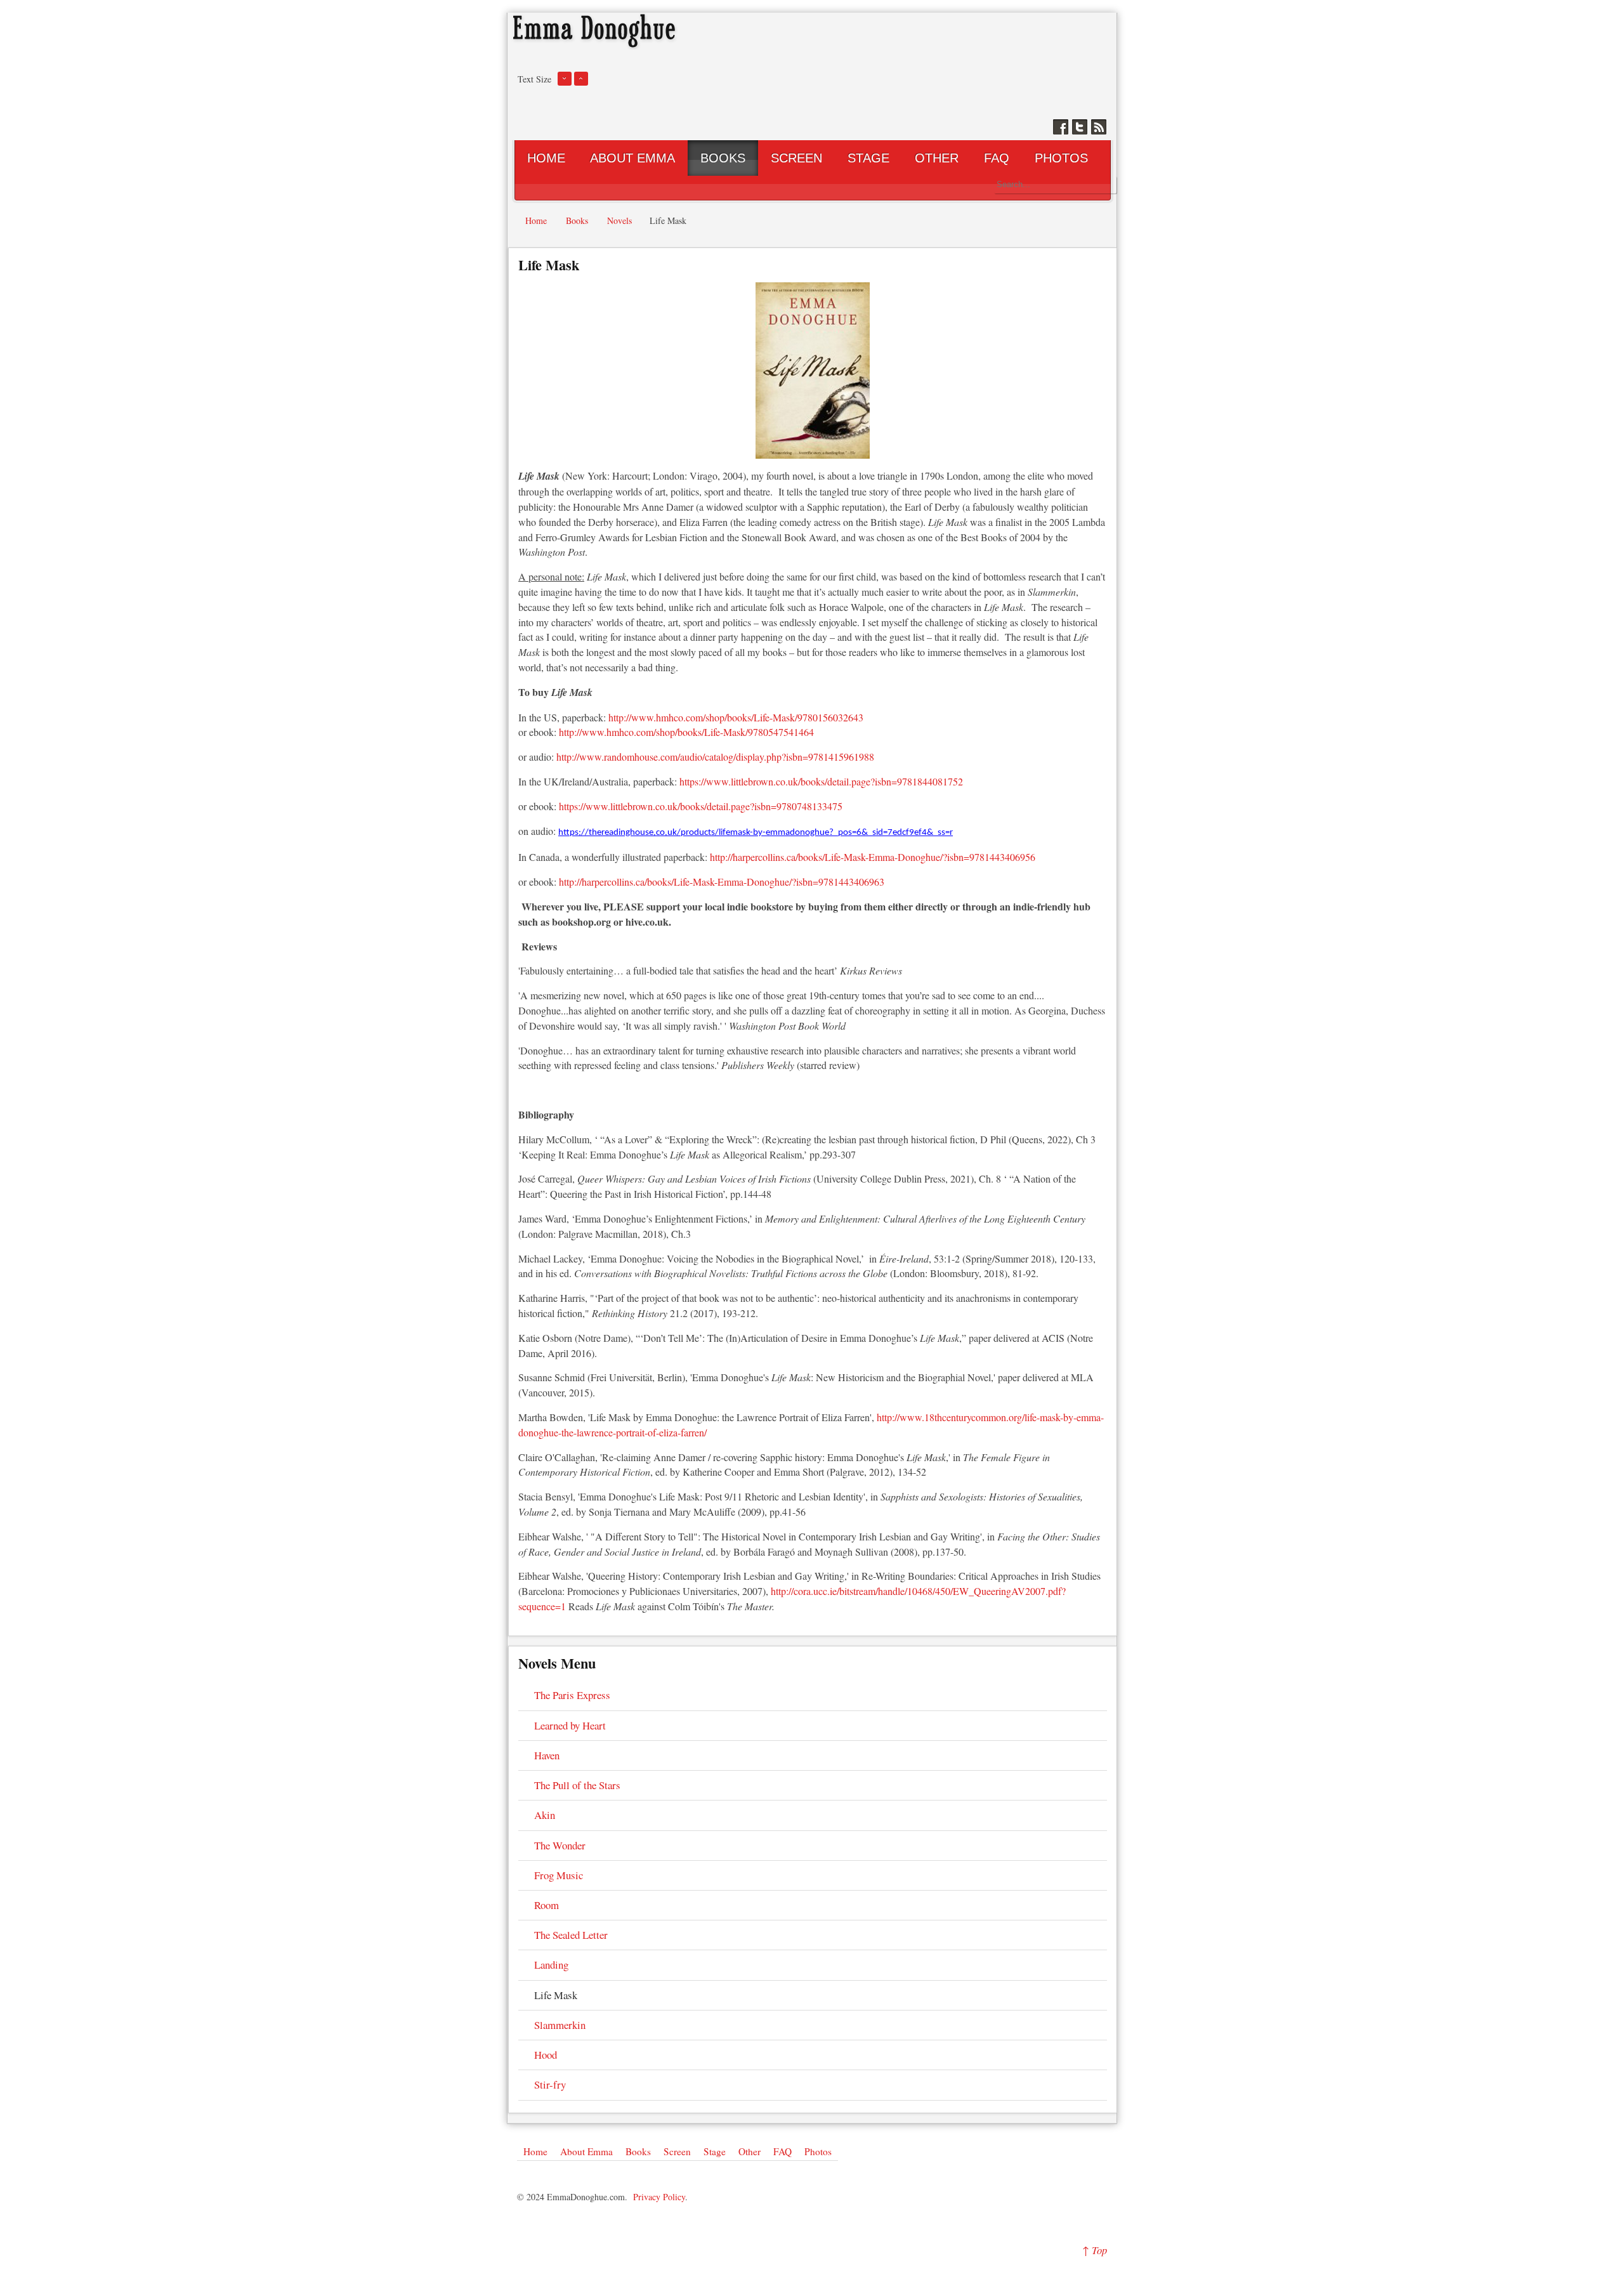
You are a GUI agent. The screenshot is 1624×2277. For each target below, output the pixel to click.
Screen (677, 2151)
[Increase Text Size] (581, 83)
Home (535, 2151)
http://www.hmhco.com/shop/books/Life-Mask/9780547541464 (686, 732)
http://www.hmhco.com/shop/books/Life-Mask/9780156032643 (736, 717)
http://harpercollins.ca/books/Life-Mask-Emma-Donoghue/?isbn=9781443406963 (722, 882)
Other (750, 2151)
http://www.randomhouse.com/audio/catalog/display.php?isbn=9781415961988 (715, 757)
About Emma (586, 2151)
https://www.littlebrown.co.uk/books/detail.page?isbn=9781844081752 (821, 781)
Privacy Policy (659, 2197)
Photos (818, 2151)
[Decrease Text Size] (565, 83)
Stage (715, 2151)
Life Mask (549, 265)
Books (638, 2151)
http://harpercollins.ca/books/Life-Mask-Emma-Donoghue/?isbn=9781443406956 (873, 857)
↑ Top (1095, 2250)
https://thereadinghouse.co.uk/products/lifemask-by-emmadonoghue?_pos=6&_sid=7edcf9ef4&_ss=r (756, 833)
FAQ (783, 2151)
